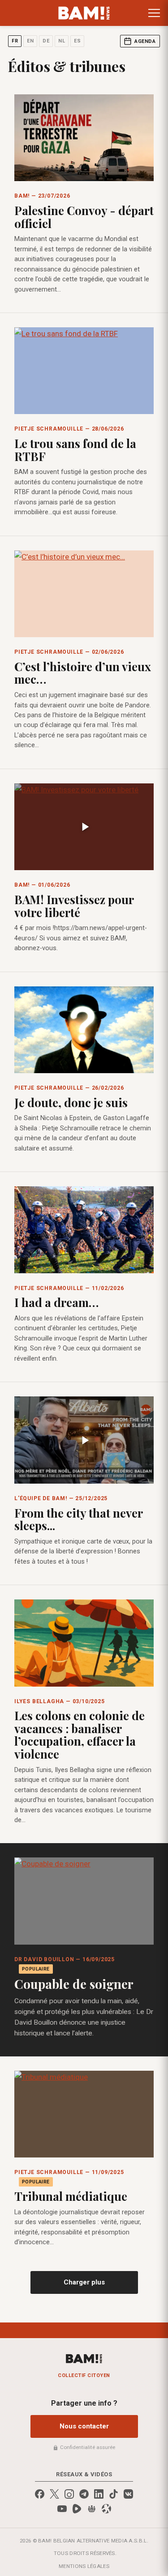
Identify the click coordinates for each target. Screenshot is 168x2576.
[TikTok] (114, 2494)
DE (46, 41)
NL (62, 41)
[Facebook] (40, 2494)
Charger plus (84, 2282)
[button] (154, 13)
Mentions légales (84, 2566)
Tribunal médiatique (71, 2196)
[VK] (128, 2494)
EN (30, 41)
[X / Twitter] (54, 2494)
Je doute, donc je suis (71, 1102)
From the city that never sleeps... (78, 1519)
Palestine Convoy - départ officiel (84, 217)
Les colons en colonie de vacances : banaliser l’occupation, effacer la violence (80, 1735)
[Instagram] (69, 2494)
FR (15, 41)
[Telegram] (84, 2494)
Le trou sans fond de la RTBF (75, 450)
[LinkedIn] (99, 2494)
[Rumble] (77, 2509)
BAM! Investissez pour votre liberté (74, 906)
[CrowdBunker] (92, 2509)
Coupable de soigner (74, 1984)
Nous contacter (84, 2426)
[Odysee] (106, 2509)
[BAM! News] (84, 13)
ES (77, 41)
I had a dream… (56, 1302)
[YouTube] (62, 2509)
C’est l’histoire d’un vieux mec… (83, 673)
